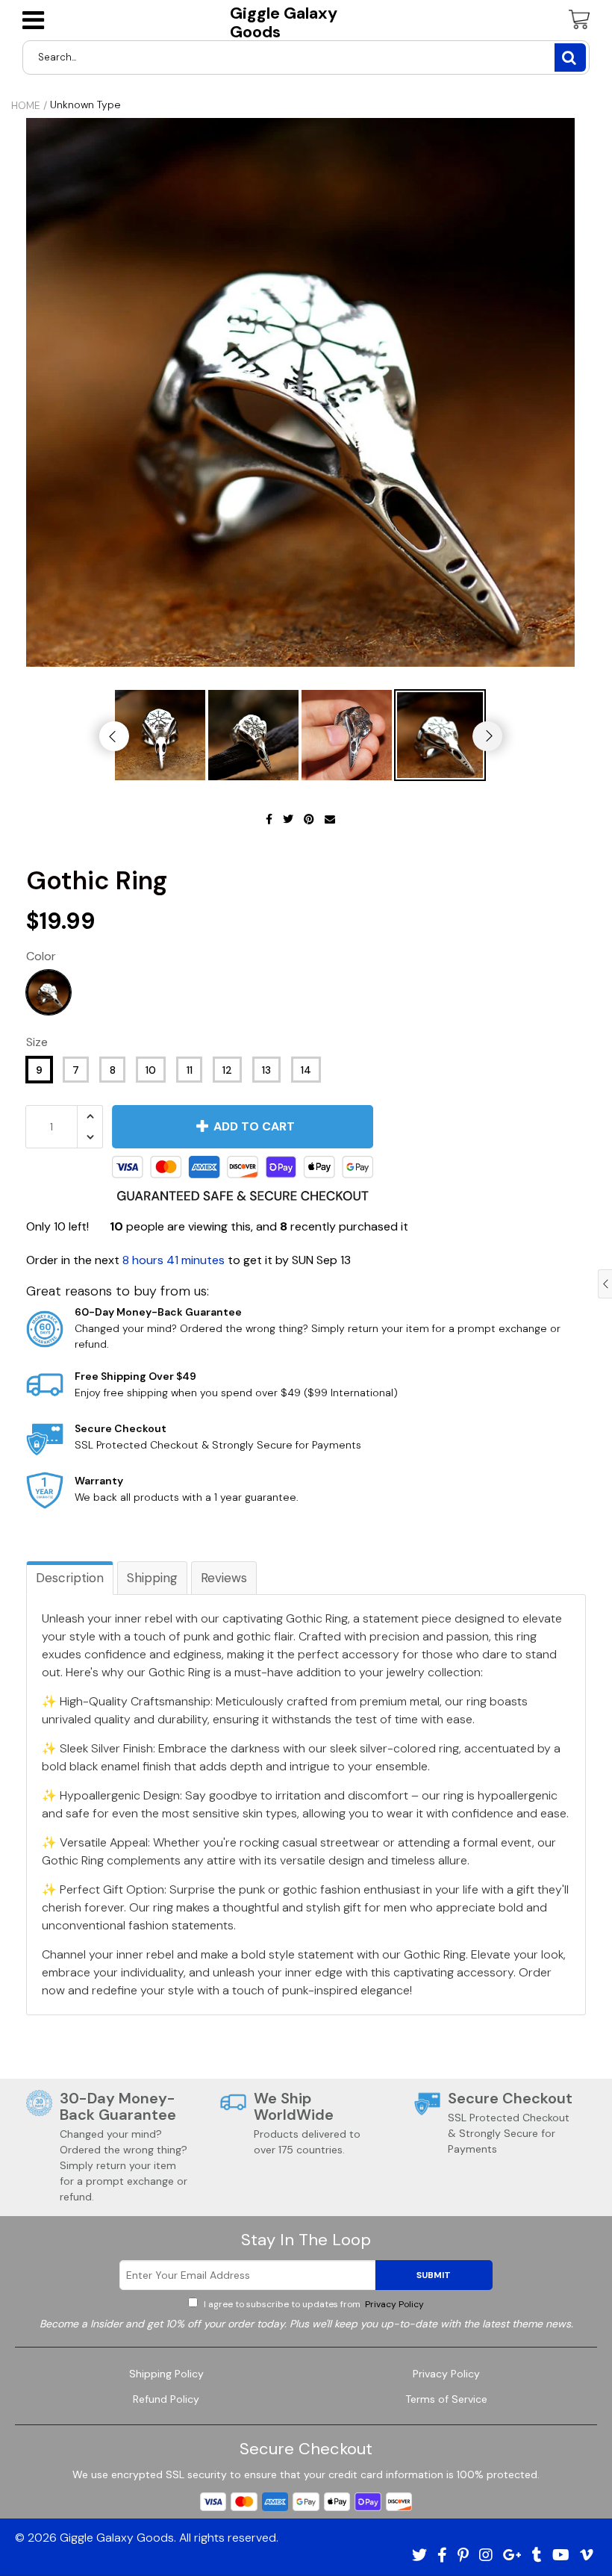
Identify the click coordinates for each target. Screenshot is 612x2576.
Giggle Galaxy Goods (284, 23)
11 (190, 1070)
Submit (434, 2275)
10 (151, 1070)
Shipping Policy (166, 2374)
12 (227, 1070)
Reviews (224, 1578)
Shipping (152, 1578)
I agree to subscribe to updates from (313, 2304)
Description (70, 1578)
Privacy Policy (393, 2304)
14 (306, 1070)
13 (266, 1070)
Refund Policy (166, 2399)
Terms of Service (446, 2399)
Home (26, 105)
